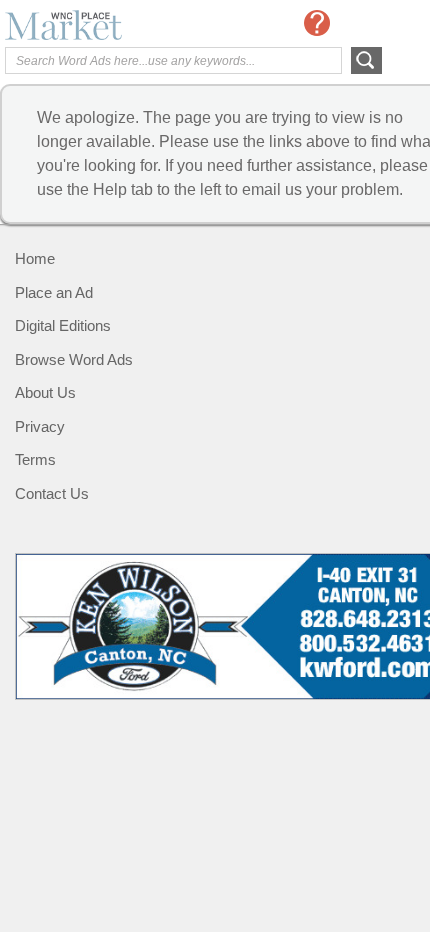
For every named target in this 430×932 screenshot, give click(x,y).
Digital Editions (63, 325)
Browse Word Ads (74, 359)
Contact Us (52, 493)
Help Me (317, 23)
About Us (45, 392)
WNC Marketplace (85, 25)
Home (35, 258)
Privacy (40, 426)
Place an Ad (54, 292)
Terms (35, 459)
